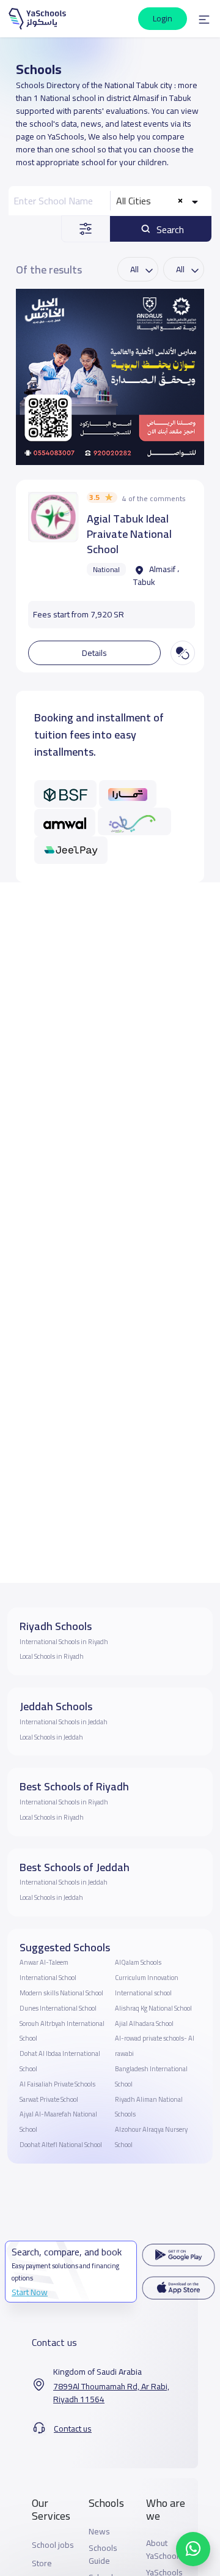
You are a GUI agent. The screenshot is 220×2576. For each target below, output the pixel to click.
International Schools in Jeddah (64, 1722)
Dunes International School (58, 2008)
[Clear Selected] (180, 201)
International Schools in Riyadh (64, 1642)
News (99, 2532)
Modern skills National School (61, 1993)
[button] (204, 19)
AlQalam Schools (138, 1962)
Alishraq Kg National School (153, 2008)
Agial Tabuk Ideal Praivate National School (129, 534)
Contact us (73, 2429)
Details (94, 653)
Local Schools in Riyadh (52, 1656)
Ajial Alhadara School (144, 2023)
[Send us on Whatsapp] (193, 2549)
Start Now (30, 2292)
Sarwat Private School (49, 2099)
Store (42, 2563)
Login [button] (163, 18)
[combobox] (159, 201)
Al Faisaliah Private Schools (57, 2084)
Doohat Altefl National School (61, 2145)
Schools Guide (103, 2555)
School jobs (53, 2545)
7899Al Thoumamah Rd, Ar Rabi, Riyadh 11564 (111, 2393)
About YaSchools (164, 2550)
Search (169, 229)
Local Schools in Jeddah (51, 1737)
